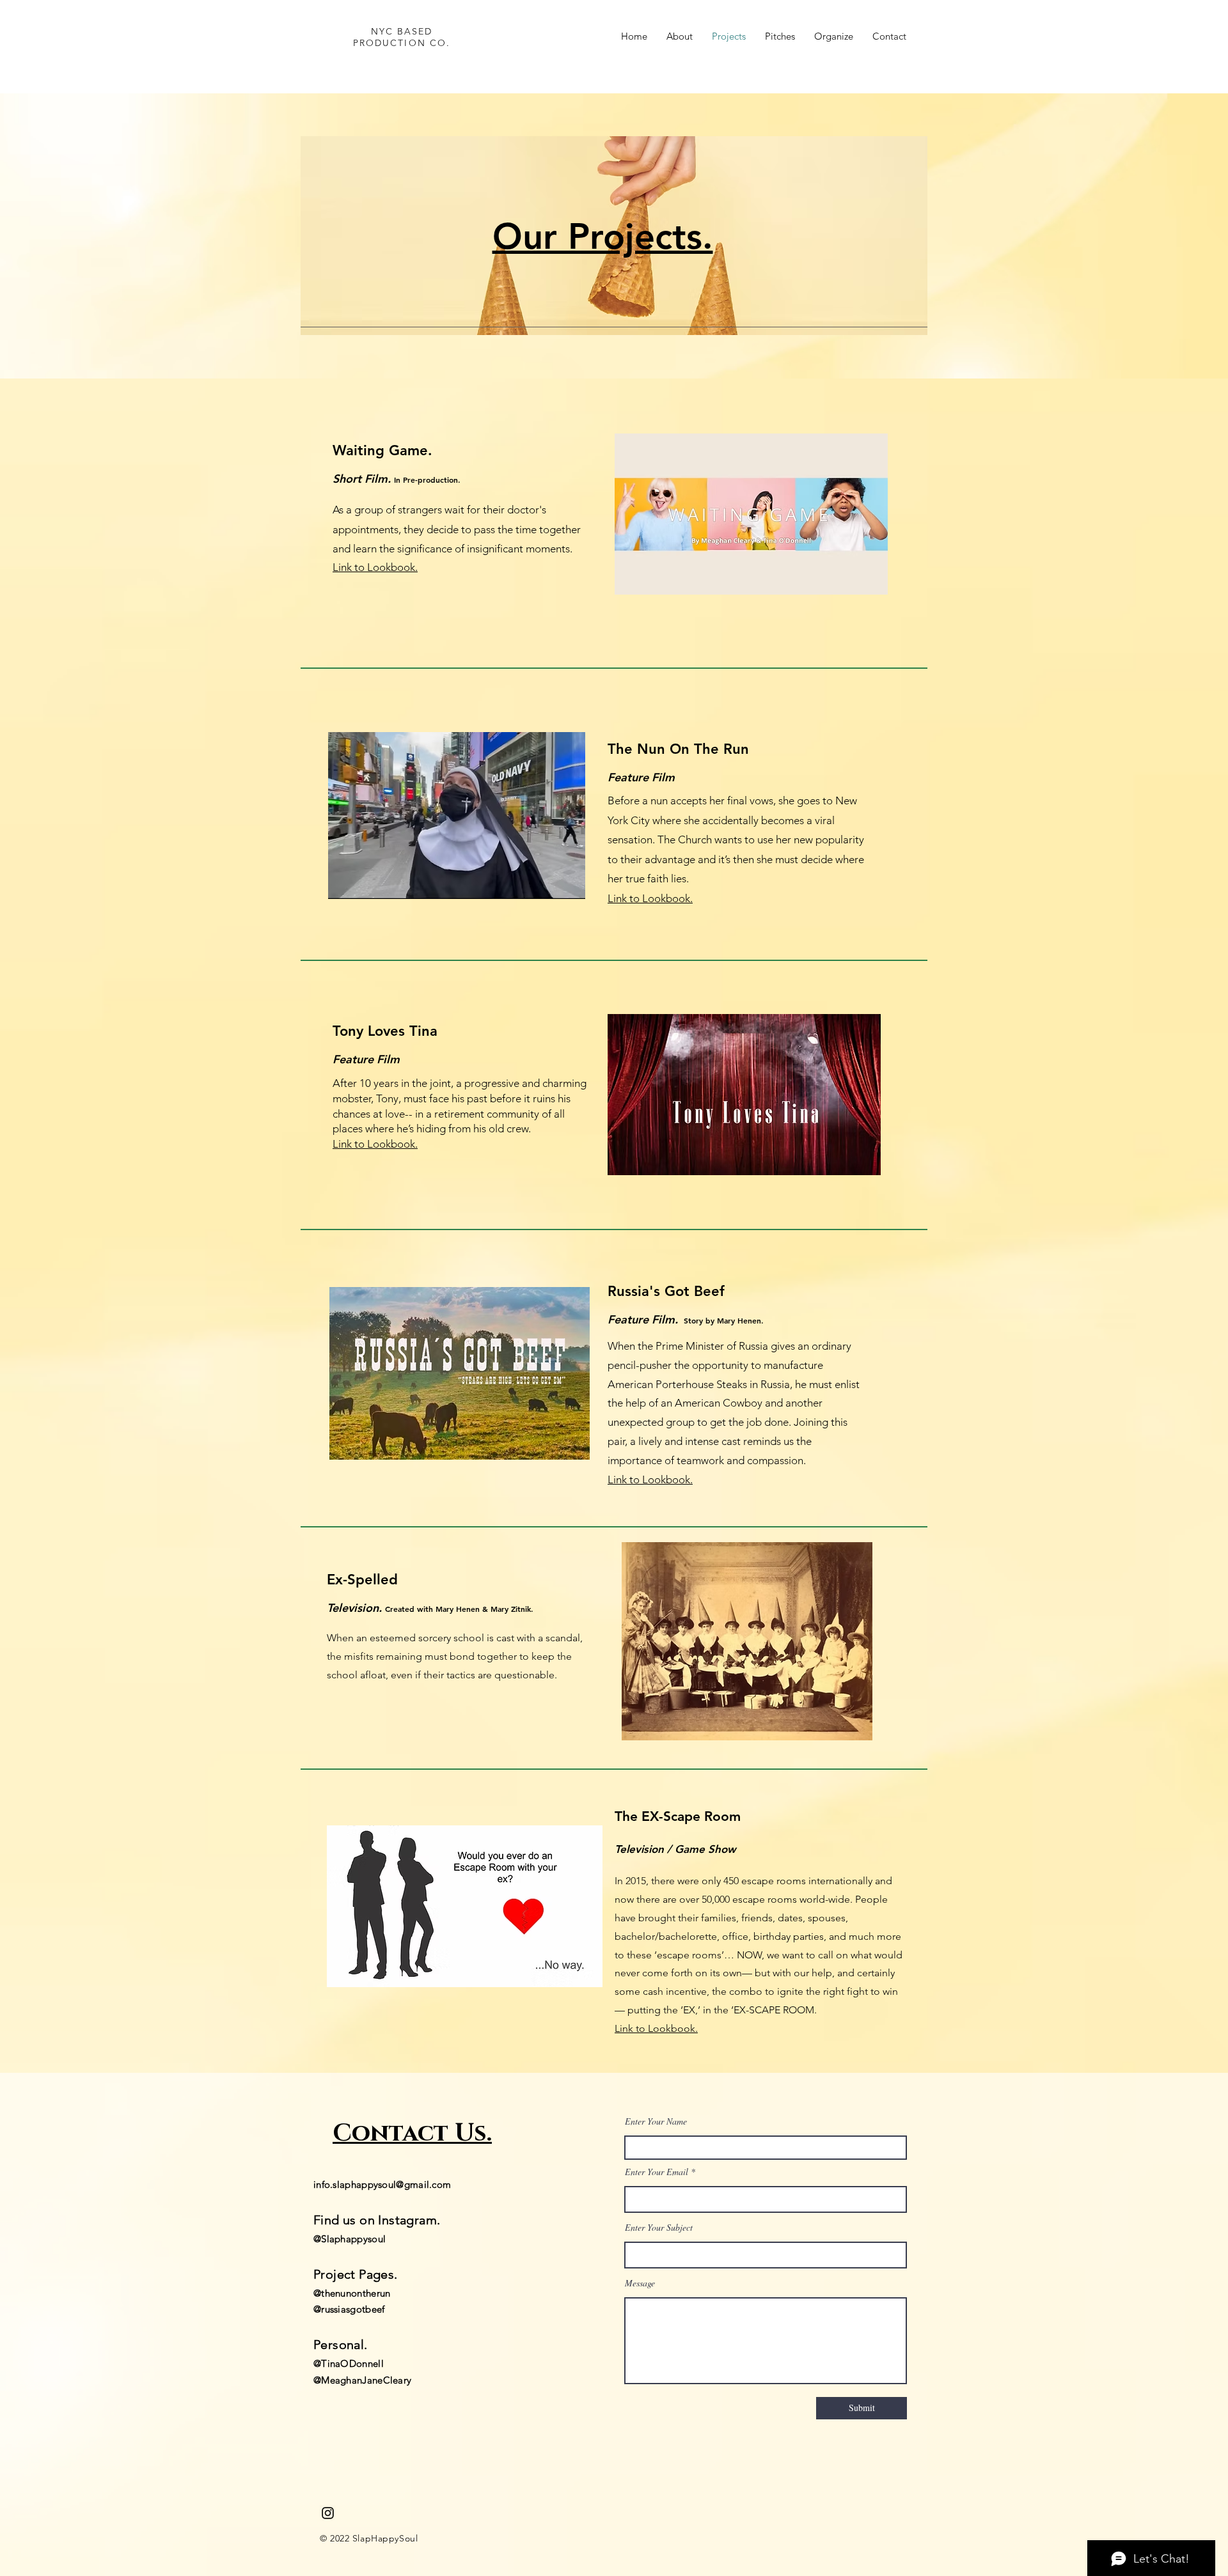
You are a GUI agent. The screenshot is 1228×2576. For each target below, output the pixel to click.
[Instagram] (328, 2513)
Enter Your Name (656, 2121)
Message (640, 2283)
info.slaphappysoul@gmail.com (382, 2184)
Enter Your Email (657, 2172)
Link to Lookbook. (650, 898)
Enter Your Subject (659, 2228)
